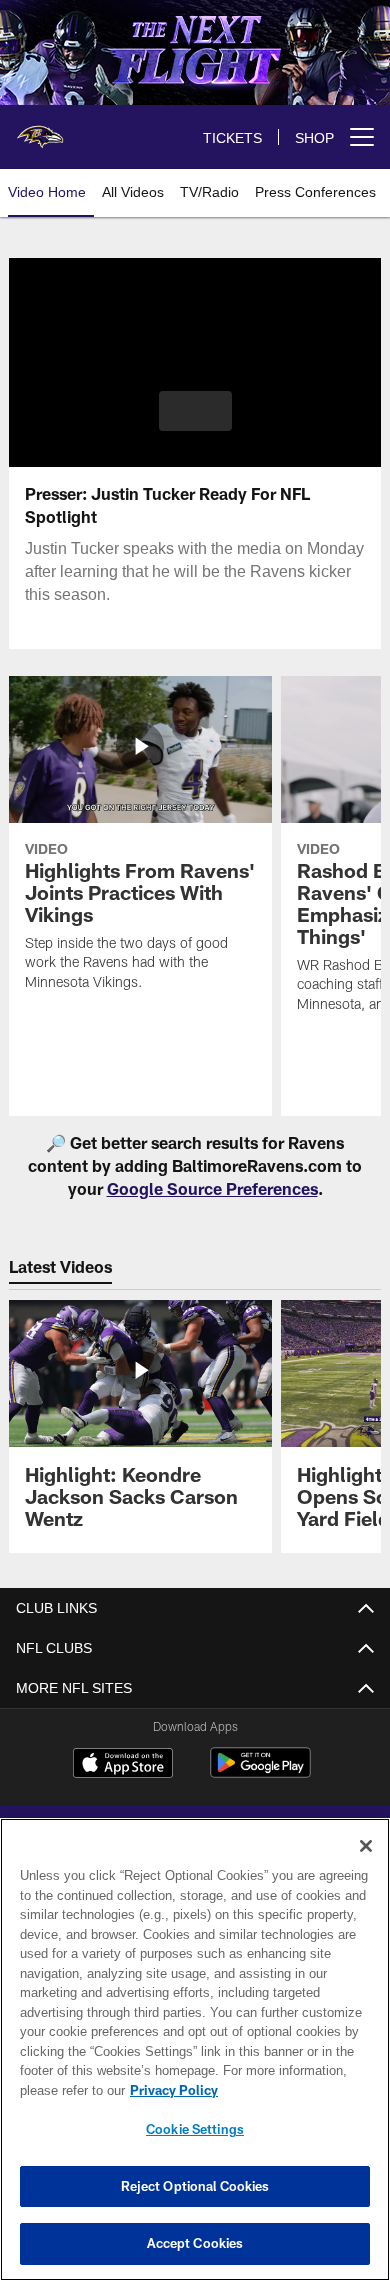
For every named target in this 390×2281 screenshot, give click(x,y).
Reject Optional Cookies (195, 2186)
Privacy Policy (170, 2090)
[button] (195, 411)
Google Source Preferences (212, 1188)
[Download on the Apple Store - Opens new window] (123, 1765)
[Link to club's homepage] (40, 129)
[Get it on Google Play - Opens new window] (260, 1772)
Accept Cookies (195, 2243)
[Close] (366, 1846)
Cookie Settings (195, 2129)
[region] (195, 2049)
